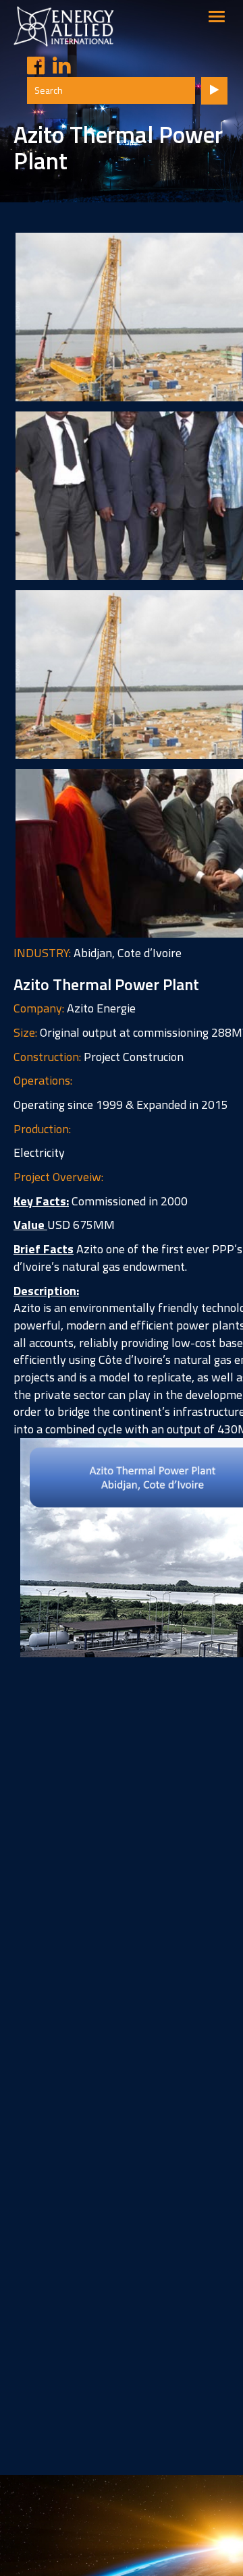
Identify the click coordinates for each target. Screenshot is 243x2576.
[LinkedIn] (58, 66)
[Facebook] (32, 66)
